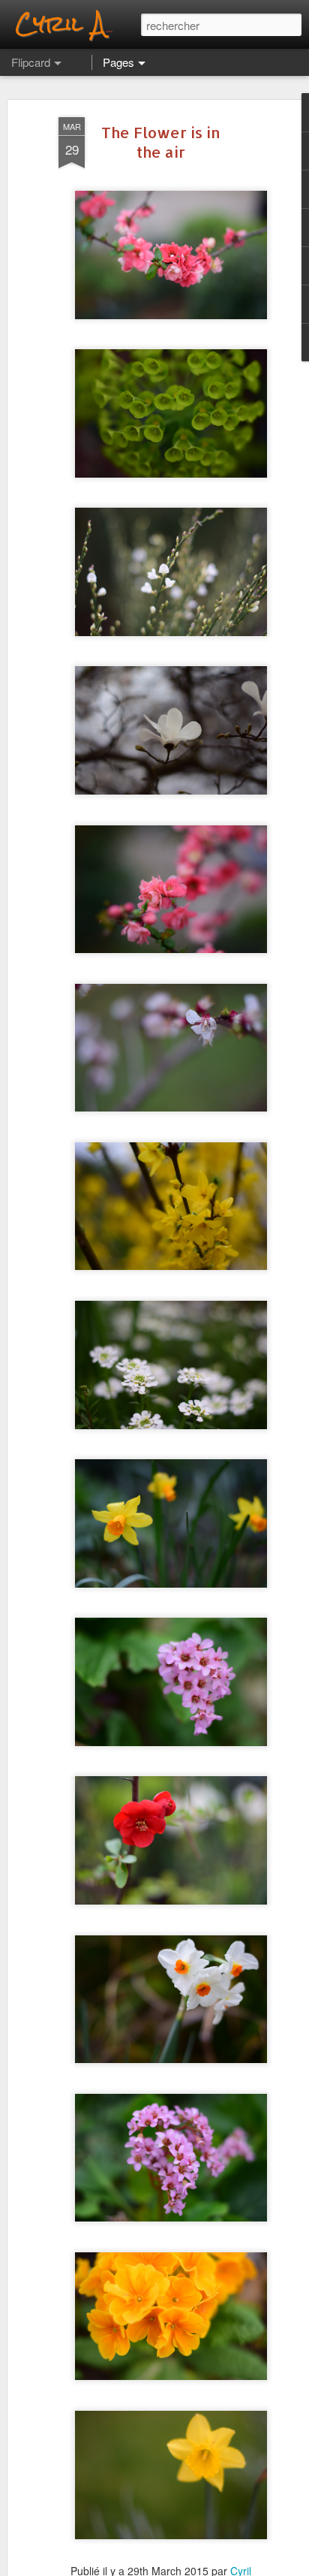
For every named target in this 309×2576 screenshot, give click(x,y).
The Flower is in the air (161, 142)
